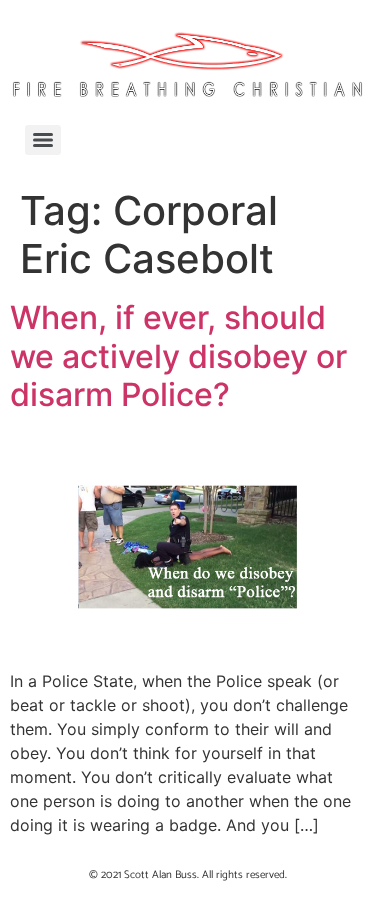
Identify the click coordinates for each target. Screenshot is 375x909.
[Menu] (43, 140)
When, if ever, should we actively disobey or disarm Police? (178, 356)
